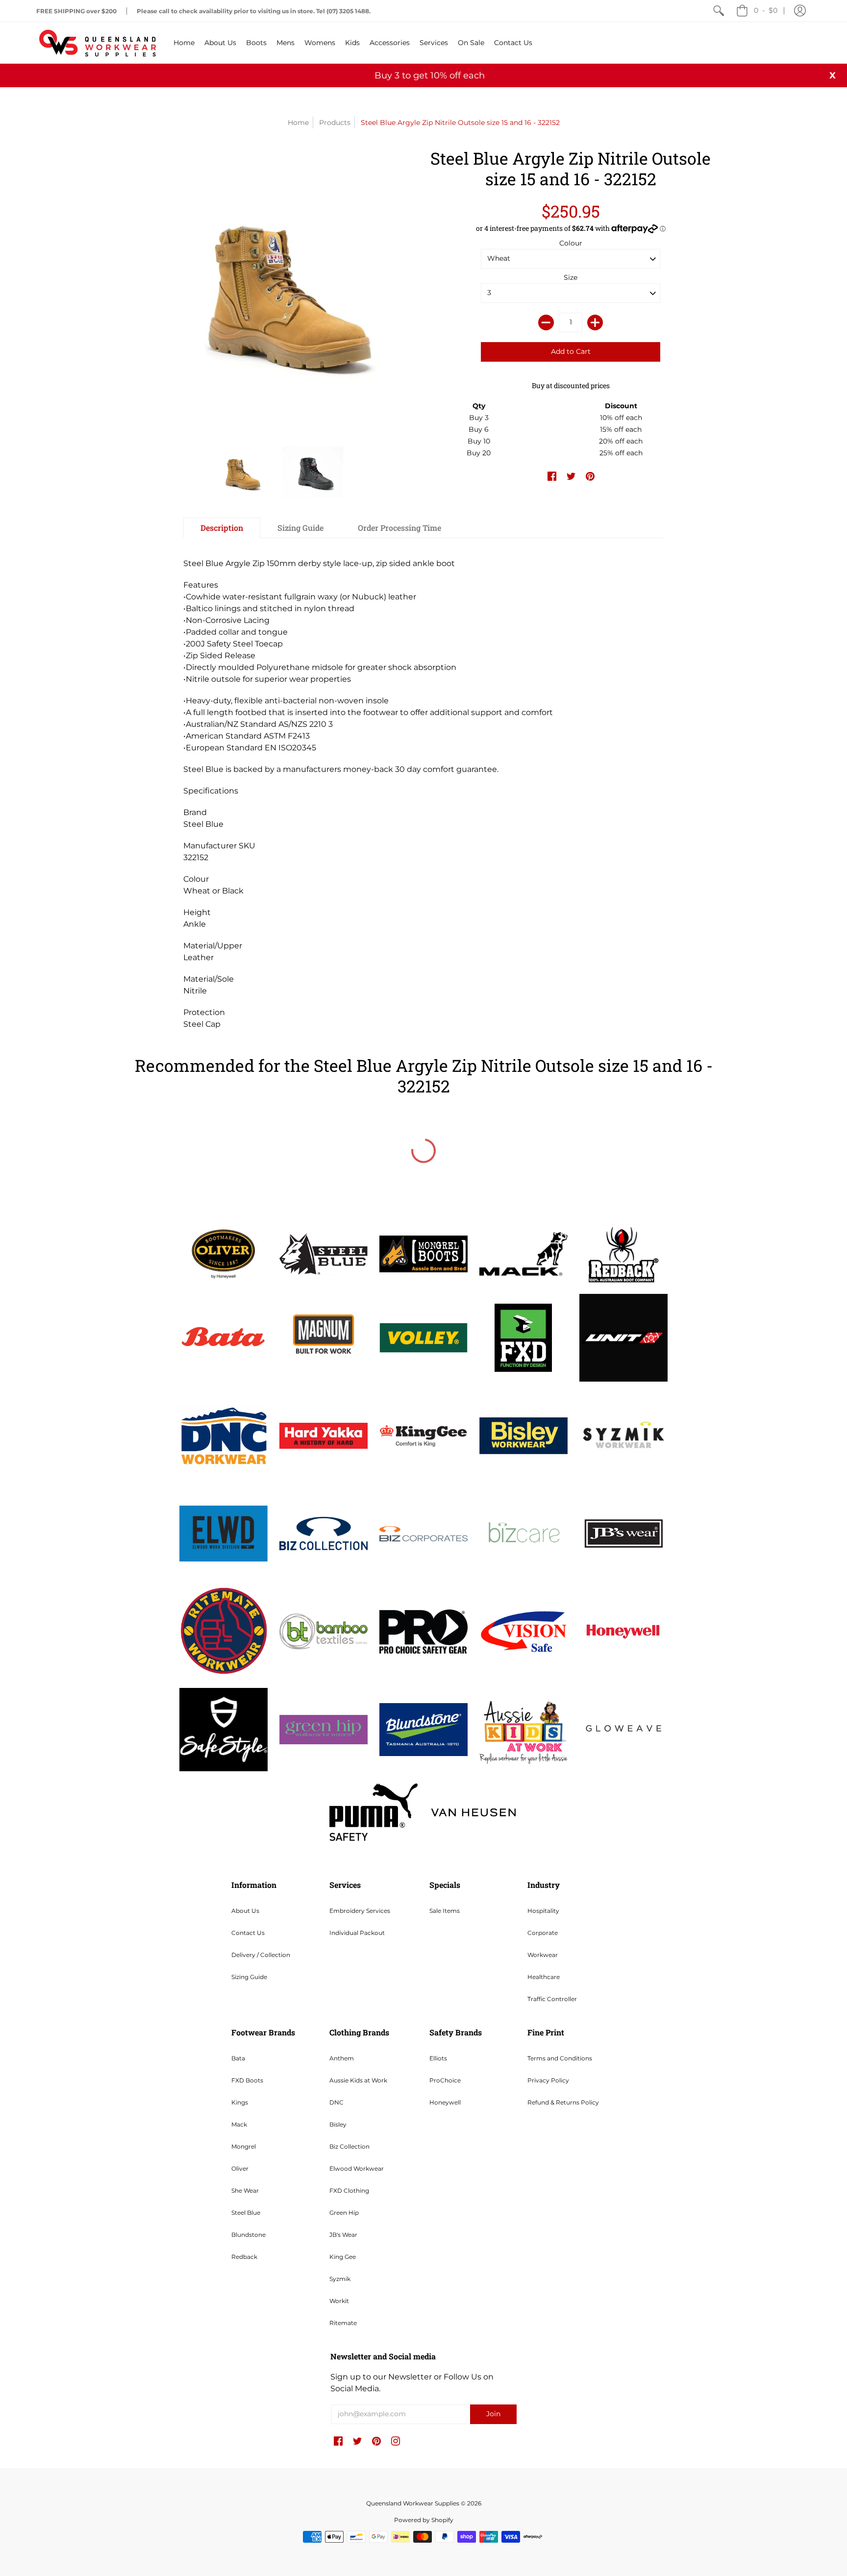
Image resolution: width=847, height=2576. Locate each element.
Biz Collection (349, 2146)
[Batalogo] (224, 1338)
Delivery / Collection (261, 1955)
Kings (240, 2102)
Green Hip (344, 2213)
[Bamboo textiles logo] (324, 1631)
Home (298, 123)
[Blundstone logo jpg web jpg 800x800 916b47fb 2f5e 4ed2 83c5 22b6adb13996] (423, 1730)
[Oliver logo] (224, 1254)
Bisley (338, 2124)
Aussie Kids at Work (358, 2080)
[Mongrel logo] (423, 1254)
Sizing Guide (249, 1977)
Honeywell (445, 2102)
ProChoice (445, 2080)
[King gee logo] (423, 1436)
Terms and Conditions (560, 2058)
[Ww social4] (623, 1338)
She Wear (245, 2191)
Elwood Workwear (357, 2168)
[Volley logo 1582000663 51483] (423, 1338)
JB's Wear (343, 2235)
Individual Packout (357, 1933)
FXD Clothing (349, 2191)
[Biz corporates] (423, 1534)
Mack (239, 2124)
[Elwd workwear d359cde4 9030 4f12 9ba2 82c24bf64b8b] (224, 1534)
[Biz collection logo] (324, 1534)
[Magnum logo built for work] (324, 1338)
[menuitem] (719, 11)
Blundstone (249, 2235)
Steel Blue (246, 2213)
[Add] (595, 322)
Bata (238, 2058)
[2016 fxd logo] (523, 1338)
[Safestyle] (224, 1729)
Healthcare (544, 1977)
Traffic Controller (552, 1999)
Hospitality (543, 1911)
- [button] (766, 10)
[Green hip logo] (324, 1730)
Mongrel (244, 2146)
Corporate (543, 1933)
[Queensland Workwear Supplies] (98, 43)
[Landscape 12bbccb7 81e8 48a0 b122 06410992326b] (324, 1254)
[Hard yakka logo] (324, 1436)
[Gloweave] (623, 1730)
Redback (244, 2257)
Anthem (342, 2058)
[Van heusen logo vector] (473, 1812)
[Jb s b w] (623, 1534)
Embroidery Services (360, 1911)
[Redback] (623, 1254)
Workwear (543, 1955)
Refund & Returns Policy (563, 2102)
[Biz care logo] (523, 1534)
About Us (245, 1911)
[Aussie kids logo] (523, 1729)
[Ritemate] (224, 1632)
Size (571, 277)
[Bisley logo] (523, 1436)
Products (335, 123)
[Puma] (374, 1812)
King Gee (343, 2257)
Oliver (240, 2168)
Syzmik (340, 2279)
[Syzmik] (623, 1436)
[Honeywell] (623, 1632)
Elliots (438, 2058)
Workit (339, 2301)
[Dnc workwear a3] (224, 1436)
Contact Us (248, 1933)
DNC (336, 2102)
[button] (800, 11)
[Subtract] (546, 322)
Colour (571, 243)
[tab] (222, 528)
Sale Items (445, 1911)
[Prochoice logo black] (423, 1632)
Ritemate (343, 2323)
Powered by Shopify (424, 2520)
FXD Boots (247, 2080)
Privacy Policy (548, 2080)
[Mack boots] (523, 1254)
